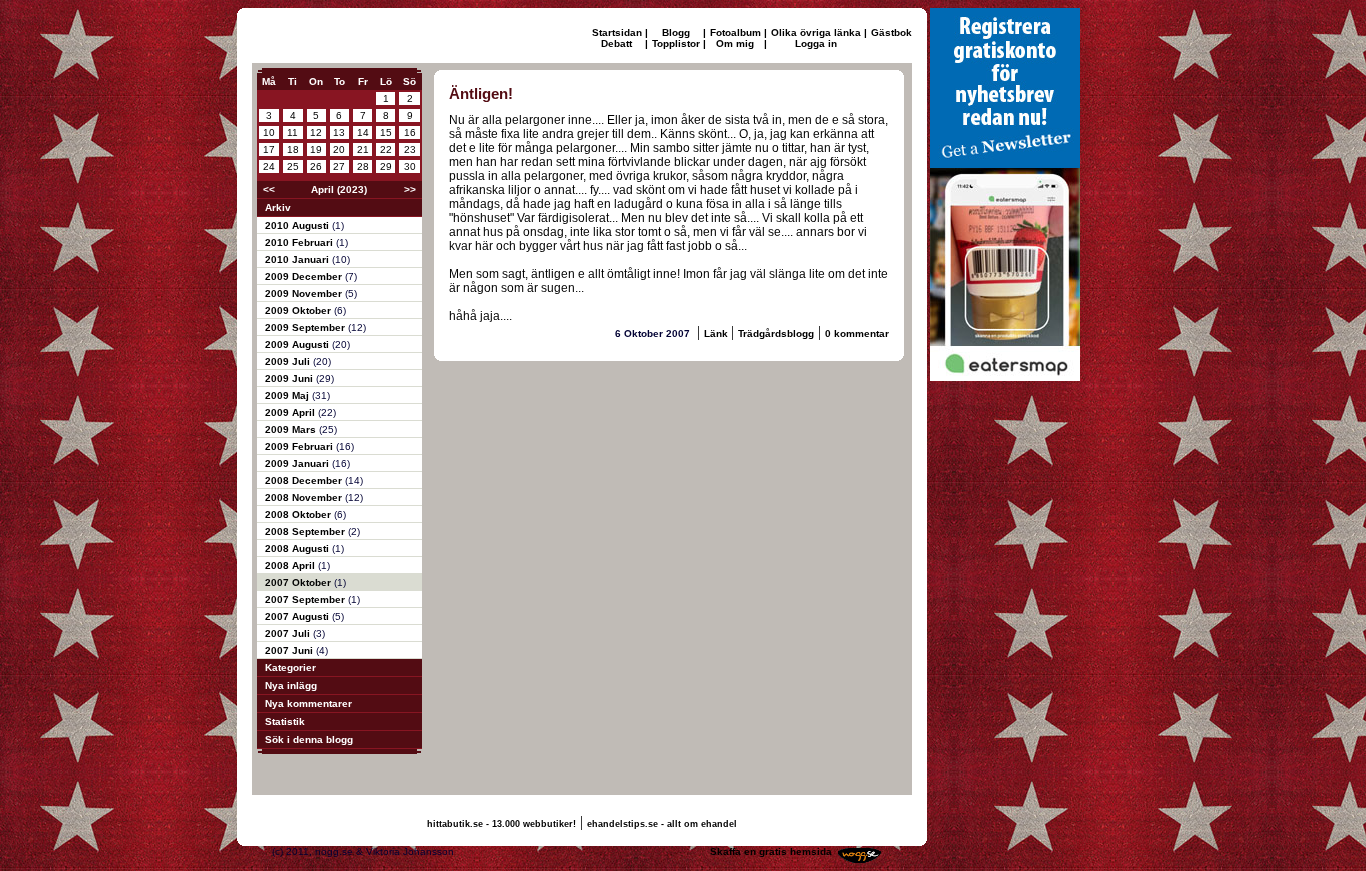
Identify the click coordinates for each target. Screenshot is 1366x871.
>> (410, 189)
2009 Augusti (298, 344)
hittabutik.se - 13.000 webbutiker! (501, 824)
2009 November (305, 293)
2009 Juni (290, 378)
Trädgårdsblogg (776, 333)
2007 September (306, 599)
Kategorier (290, 667)
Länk (717, 333)
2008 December (305, 480)
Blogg (676, 32)
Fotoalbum (735, 32)
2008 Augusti (298, 548)
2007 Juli (289, 633)
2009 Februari (300, 446)
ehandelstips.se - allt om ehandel (662, 824)
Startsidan (617, 32)
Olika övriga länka (816, 32)
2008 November (305, 497)
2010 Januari (298, 259)
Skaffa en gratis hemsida (771, 851)
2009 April (291, 412)
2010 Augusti (298, 225)
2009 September (306, 327)
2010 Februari (300, 242)
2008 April (291, 565)
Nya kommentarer (308, 703)
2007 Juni (290, 650)
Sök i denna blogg (309, 739)
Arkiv (278, 207)
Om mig (735, 43)
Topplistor (676, 43)
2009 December (305, 276)
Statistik (285, 721)
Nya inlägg (291, 685)
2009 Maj (288, 395)
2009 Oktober (299, 310)
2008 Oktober (299, 514)
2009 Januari (298, 463)
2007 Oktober (299, 582)
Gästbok (891, 32)
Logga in (816, 43)
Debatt (616, 43)
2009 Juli (289, 361)
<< (269, 189)
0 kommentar (857, 333)
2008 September (306, 531)
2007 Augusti (298, 616)
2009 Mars (292, 429)
